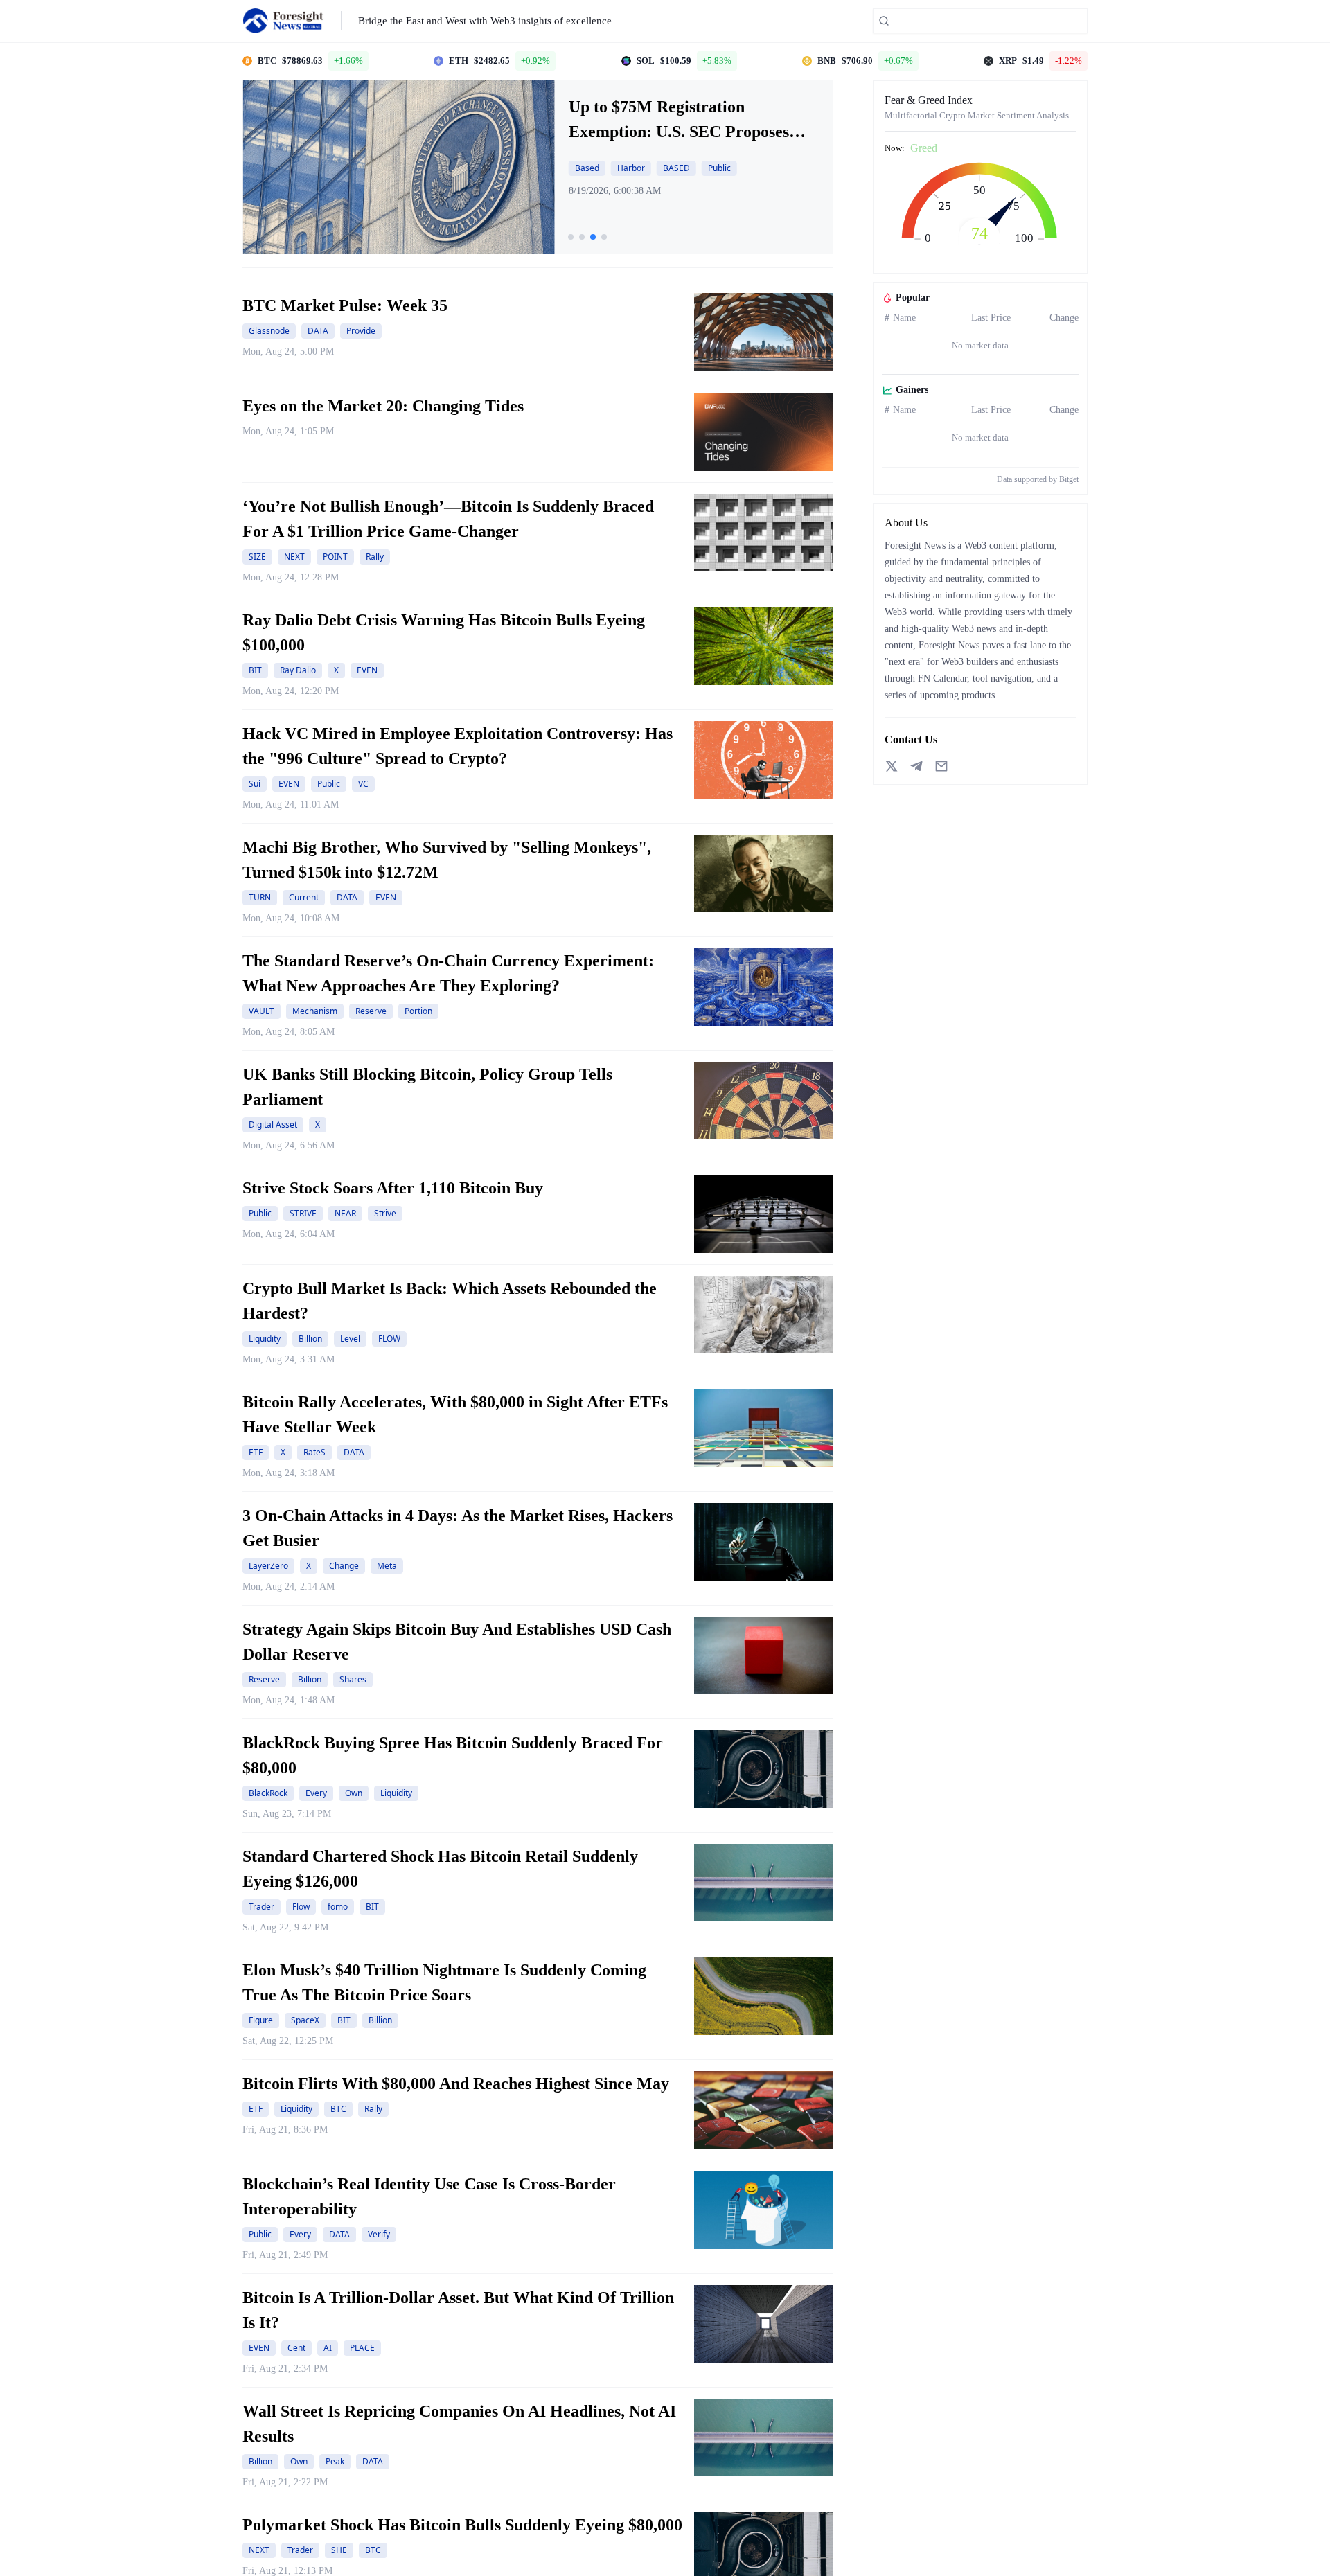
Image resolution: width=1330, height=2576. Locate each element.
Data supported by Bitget (1038, 479)
